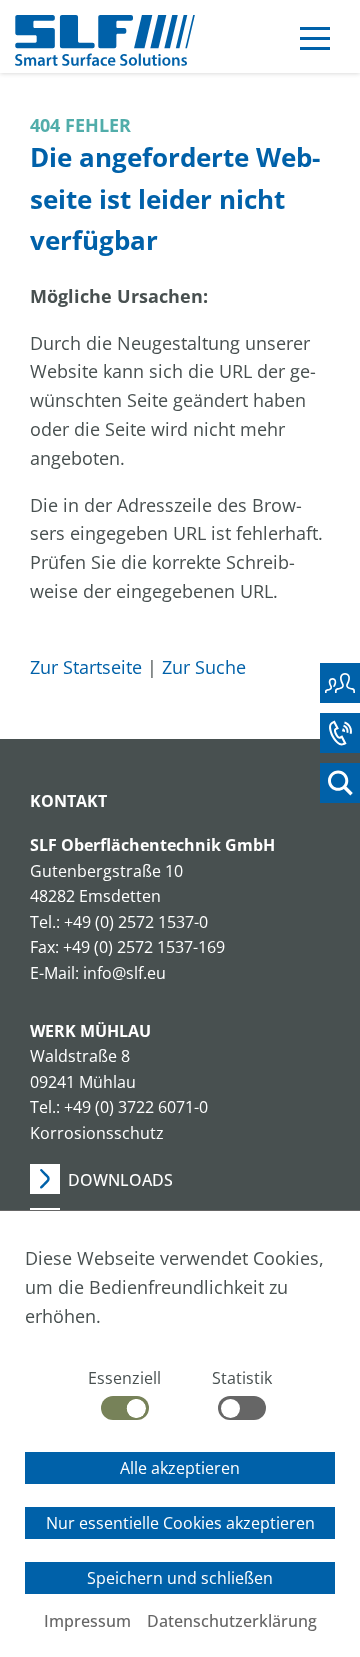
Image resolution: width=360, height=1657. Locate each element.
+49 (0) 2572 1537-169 (144, 947)
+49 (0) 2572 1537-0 (136, 922)
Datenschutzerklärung (232, 1621)
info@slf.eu (124, 973)
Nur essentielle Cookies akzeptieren (180, 1523)
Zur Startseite (86, 667)
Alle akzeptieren (180, 1468)
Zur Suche (204, 667)
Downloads (120, 1180)
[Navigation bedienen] (315, 42)
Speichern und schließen (180, 1578)
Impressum (87, 1621)
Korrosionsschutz (97, 1133)
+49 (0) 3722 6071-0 (136, 1107)
